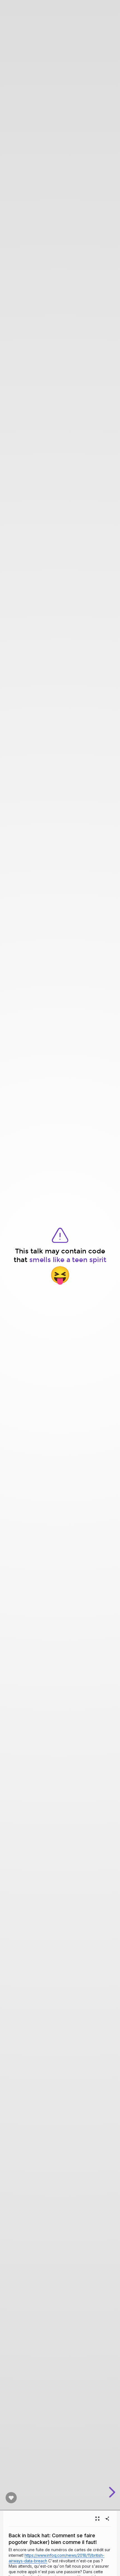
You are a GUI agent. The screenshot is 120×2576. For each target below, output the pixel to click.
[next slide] (111, 2492)
